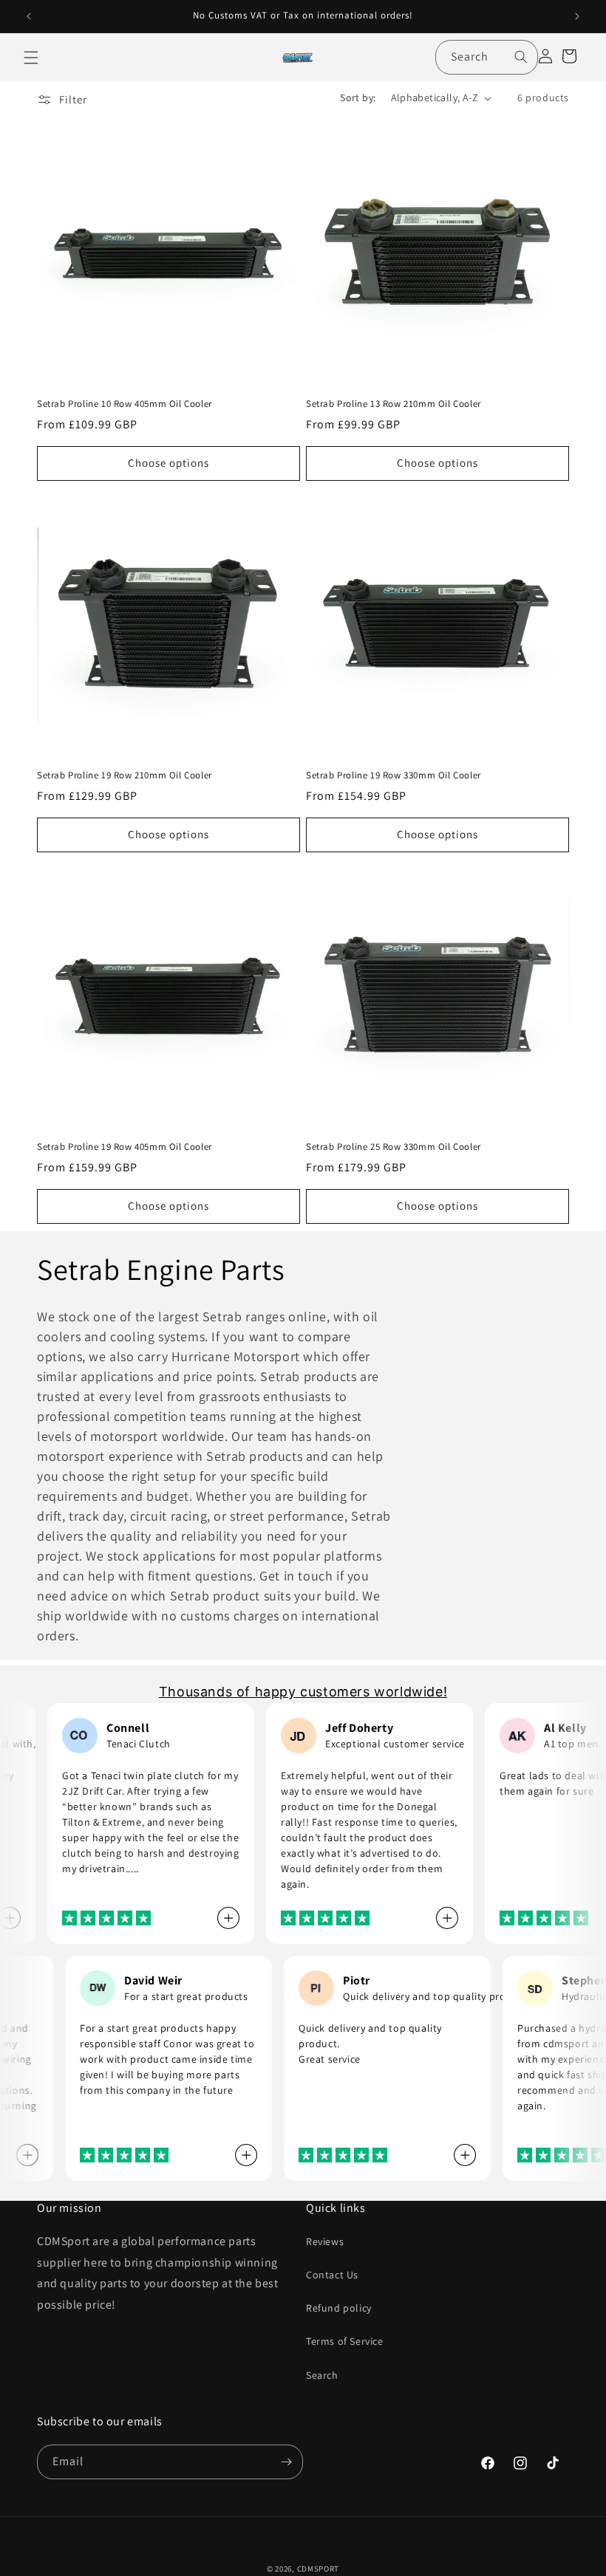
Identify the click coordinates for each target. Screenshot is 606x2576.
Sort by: (358, 97)
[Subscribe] (286, 2462)
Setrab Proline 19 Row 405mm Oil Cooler (125, 1147)
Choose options (168, 463)
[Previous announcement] (29, 16)
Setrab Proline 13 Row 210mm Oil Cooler (394, 404)
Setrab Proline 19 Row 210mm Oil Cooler (125, 775)
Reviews (325, 2241)
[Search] (521, 57)
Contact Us (332, 2275)
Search (322, 2375)
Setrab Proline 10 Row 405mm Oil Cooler (125, 404)
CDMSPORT (319, 2569)
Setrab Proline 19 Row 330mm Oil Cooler (394, 775)
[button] (31, 58)
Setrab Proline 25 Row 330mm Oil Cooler (394, 1147)
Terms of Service (345, 2341)
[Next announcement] (577, 16)
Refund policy (339, 2308)
